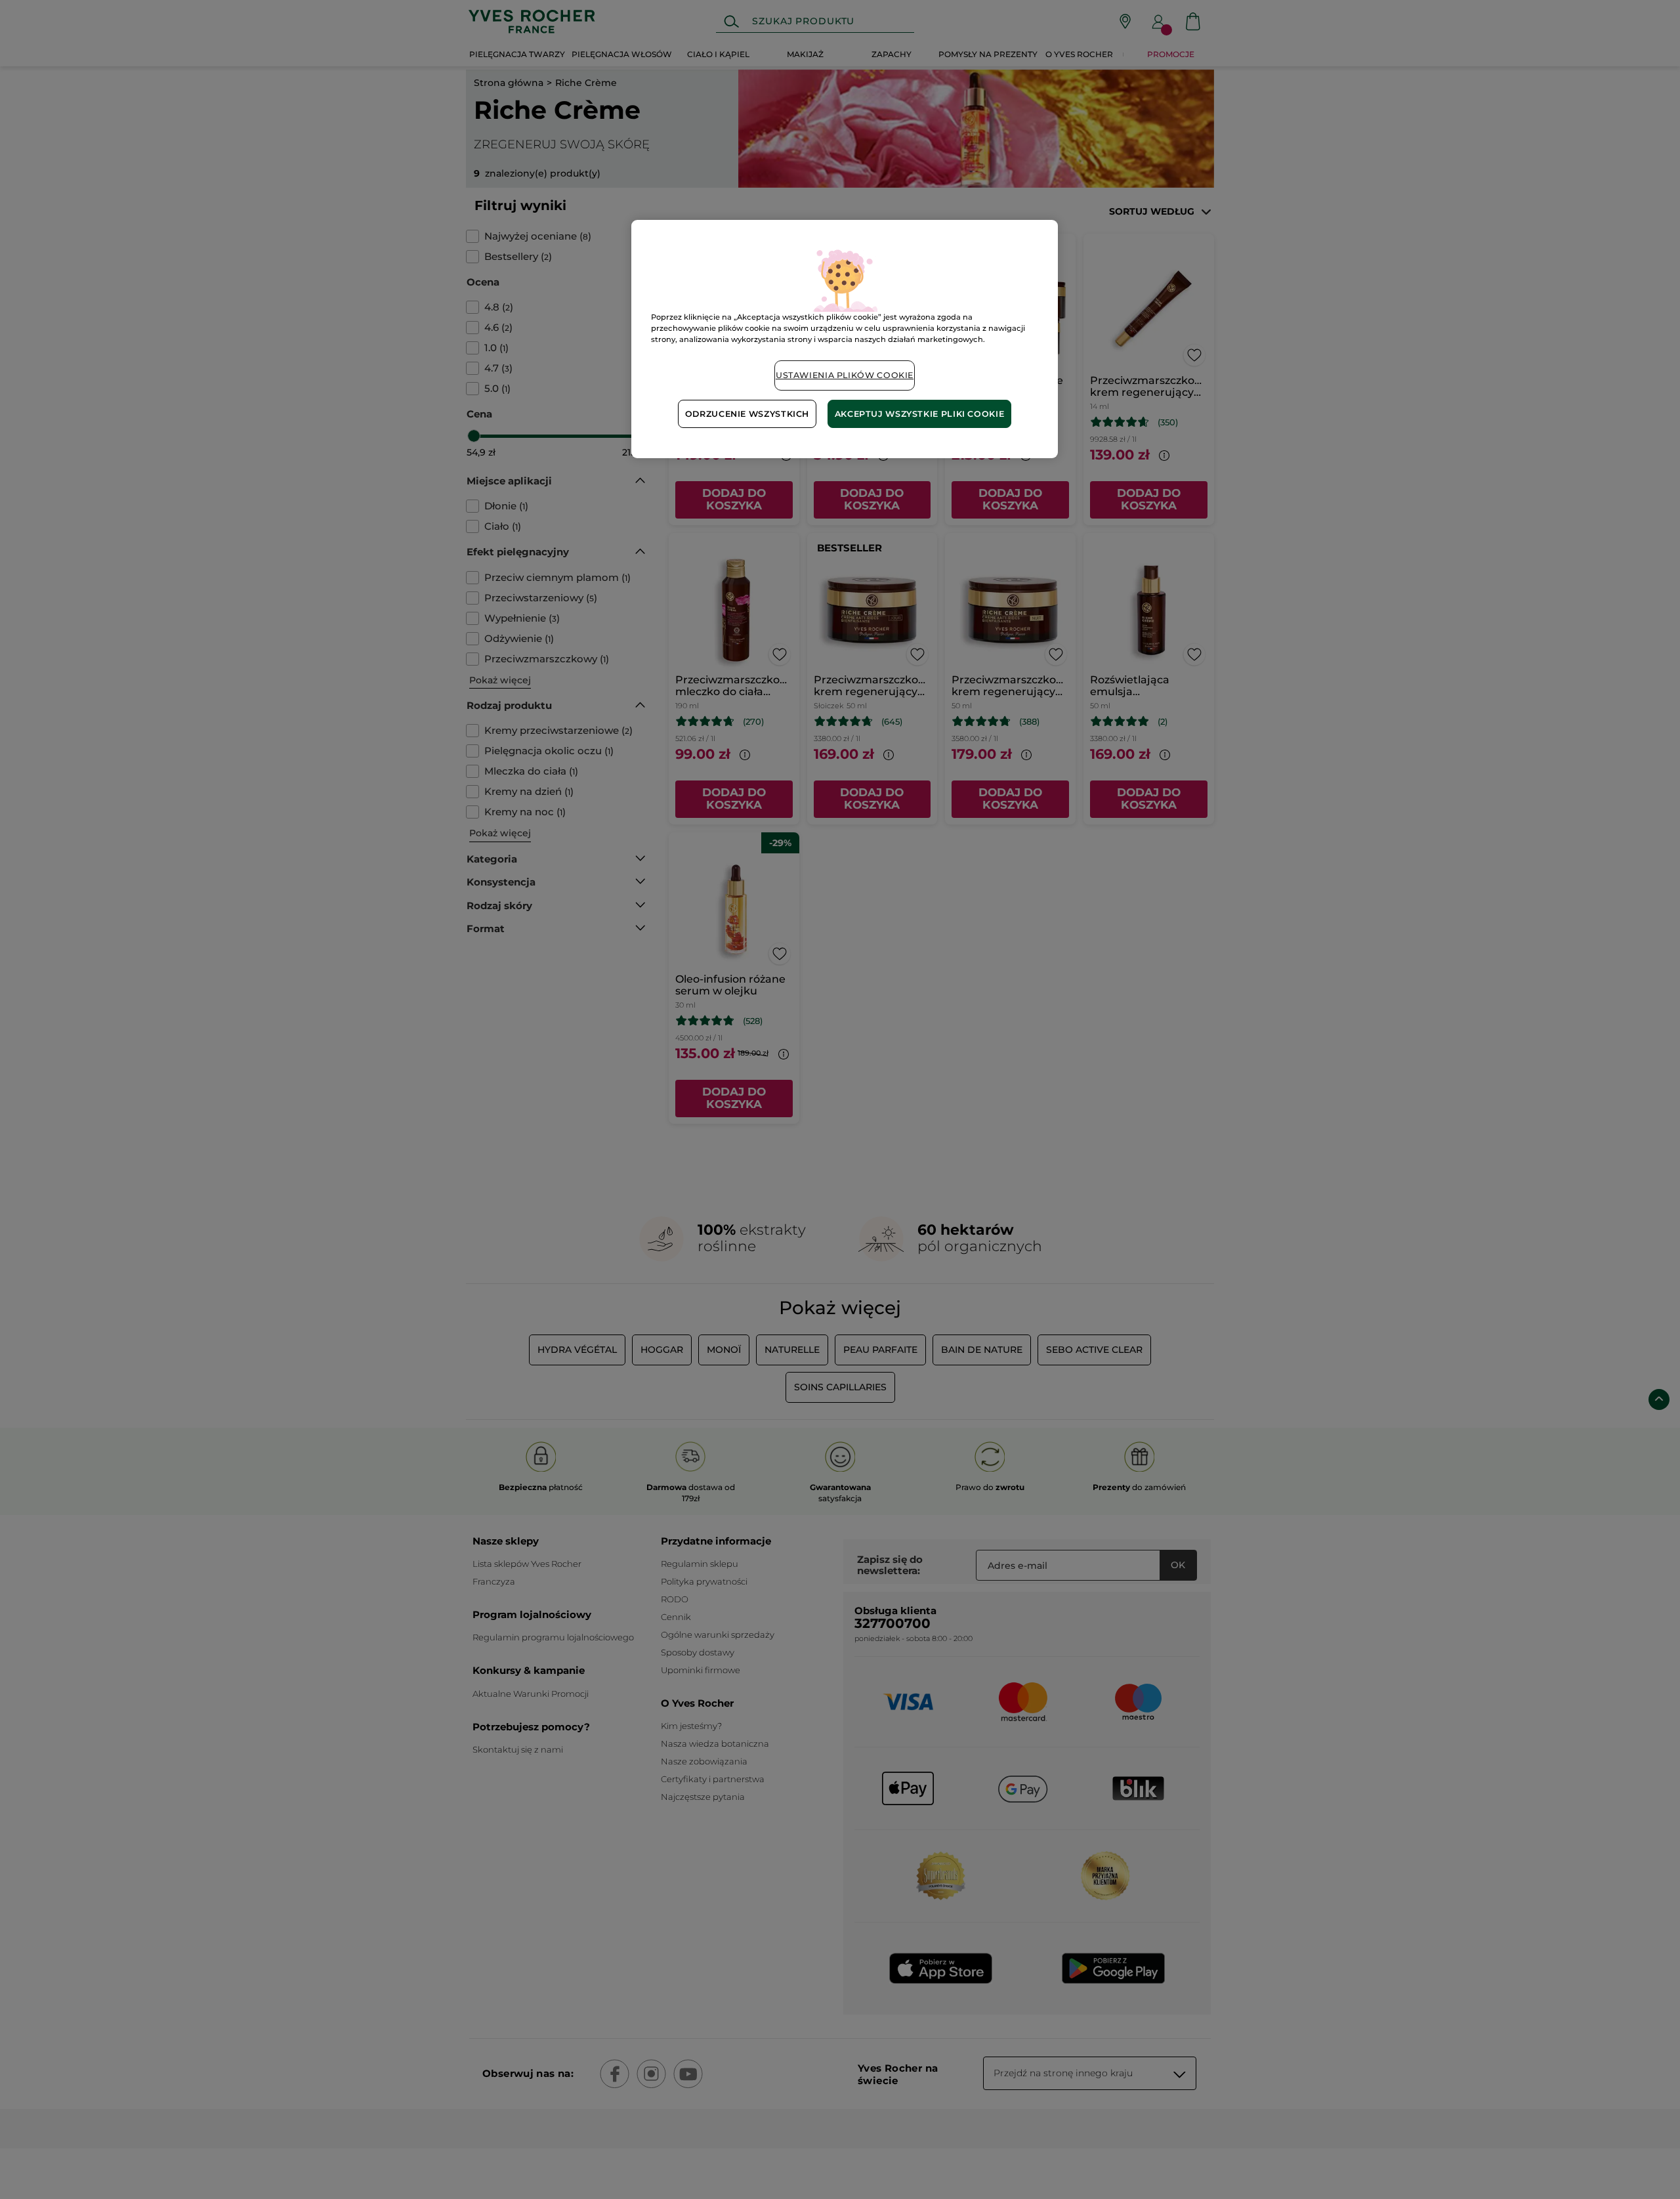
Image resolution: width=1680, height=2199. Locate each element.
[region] (845, 339)
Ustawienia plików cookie (845, 375)
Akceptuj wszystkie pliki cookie (920, 414)
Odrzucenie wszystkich (747, 414)
